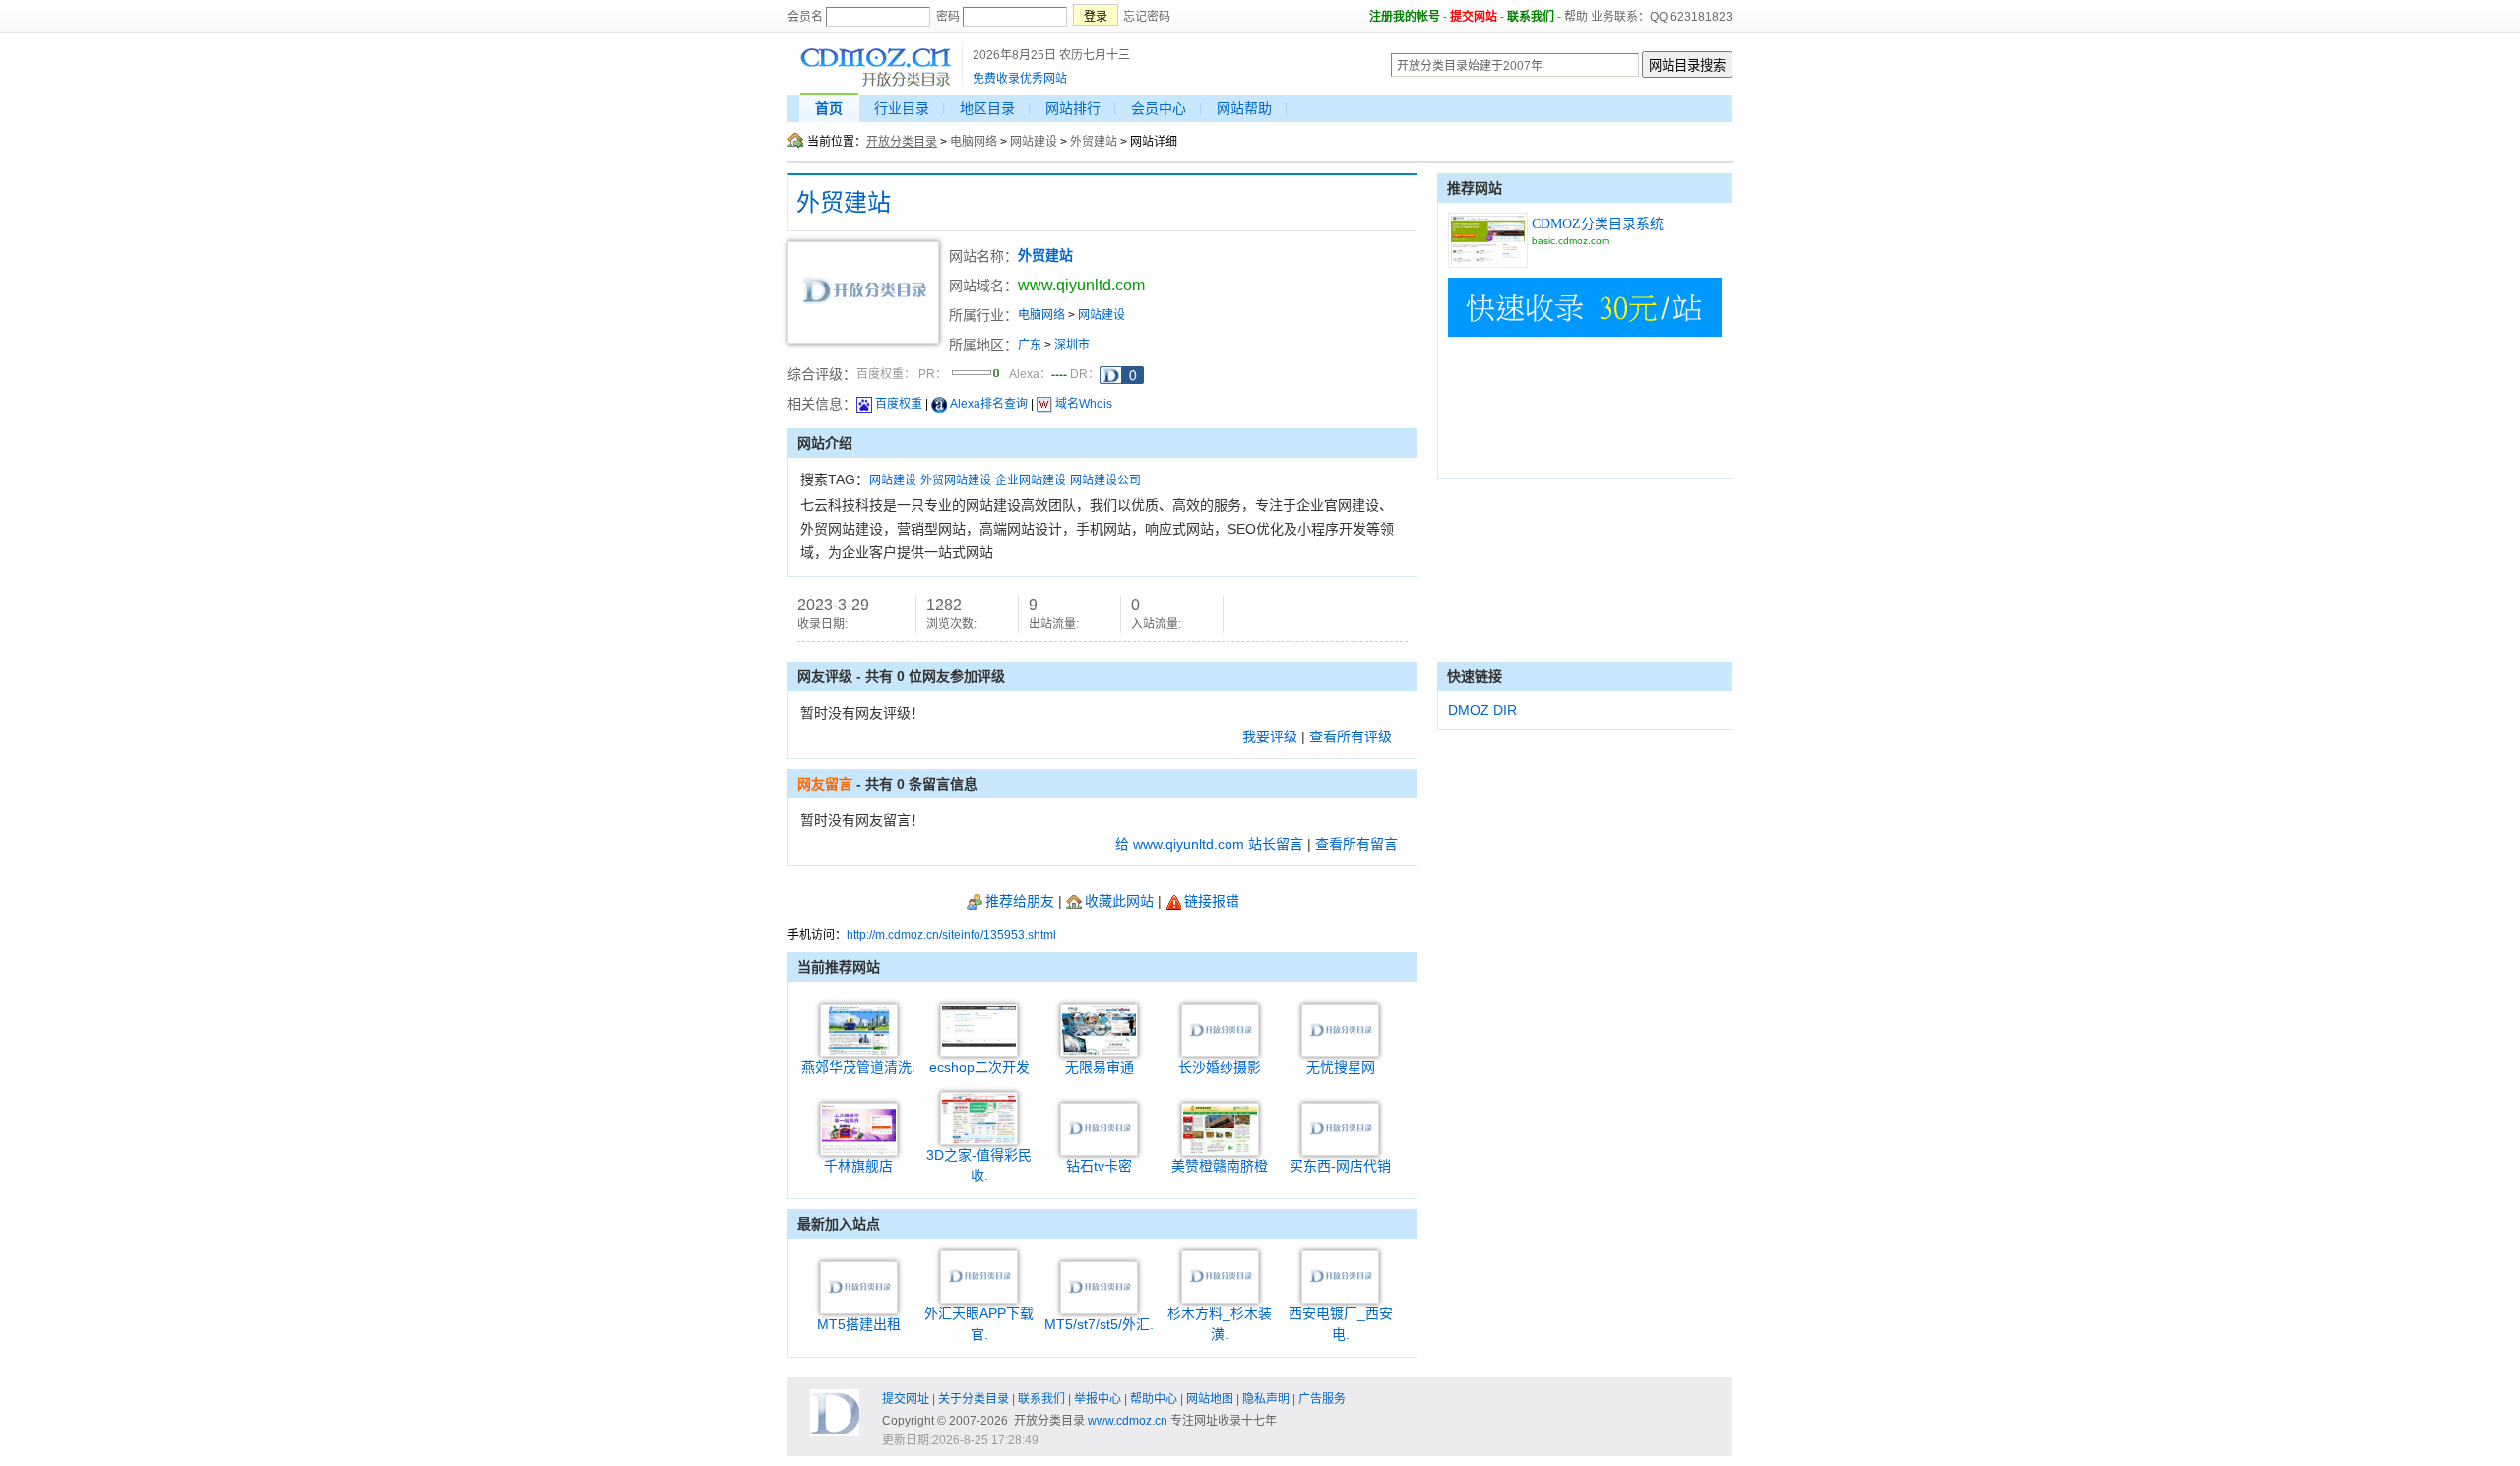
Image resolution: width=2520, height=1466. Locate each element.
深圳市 (1072, 345)
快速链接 (1475, 676)
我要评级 (1270, 736)
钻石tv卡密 (1099, 1166)
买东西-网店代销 (1340, 1166)
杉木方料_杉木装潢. (1220, 1324)
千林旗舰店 (858, 1166)
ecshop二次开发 (979, 1067)
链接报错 (1212, 901)
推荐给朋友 (1020, 901)
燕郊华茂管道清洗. (858, 1067)
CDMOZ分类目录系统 (1598, 224)
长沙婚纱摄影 (1220, 1067)
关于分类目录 (974, 1399)
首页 (829, 108)
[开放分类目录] (876, 84)
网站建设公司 (1105, 480)
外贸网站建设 (956, 480)
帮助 (1576, 17)
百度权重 (899, 404)
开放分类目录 (902, 142)
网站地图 (1210, 1399)
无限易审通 (1100, 1067)
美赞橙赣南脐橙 (1220, 1166)
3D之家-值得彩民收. (979, 1165)
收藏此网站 (1119, 901)
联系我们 (1531, 17)
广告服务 (1322, 1399)
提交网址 (906, 1399)
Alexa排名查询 (989, 404)
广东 (1030, 345)
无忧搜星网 (1341, 1067)
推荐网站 (1475, 188)
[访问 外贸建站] (863, 340)
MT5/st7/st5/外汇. (1099, 1324)
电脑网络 (974, 142)
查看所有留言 (1356, 844)
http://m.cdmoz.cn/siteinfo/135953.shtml (951, 935)
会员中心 (1159, 108)
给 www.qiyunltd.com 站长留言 (1209, 844)
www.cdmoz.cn (1128, 1421)
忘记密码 (1147, 17)
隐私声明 (1266, 1399)
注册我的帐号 (1405, 17)
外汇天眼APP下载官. (979, 1324)
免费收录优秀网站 (1020, 79)
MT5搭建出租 (859, 1324)
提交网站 (1474, 17)
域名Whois (1084, 404)
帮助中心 (1154, 1399)
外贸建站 (1094, 142)
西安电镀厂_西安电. (1341, 1324)
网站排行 (1073, 108)
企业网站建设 (1031, 480)
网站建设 (1034, 142)
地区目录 (987, 108)
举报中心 (1098, 1399)
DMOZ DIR (1482, 710)
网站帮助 (1244, 108)
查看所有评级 (1351, 736)
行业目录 (902, 108)
